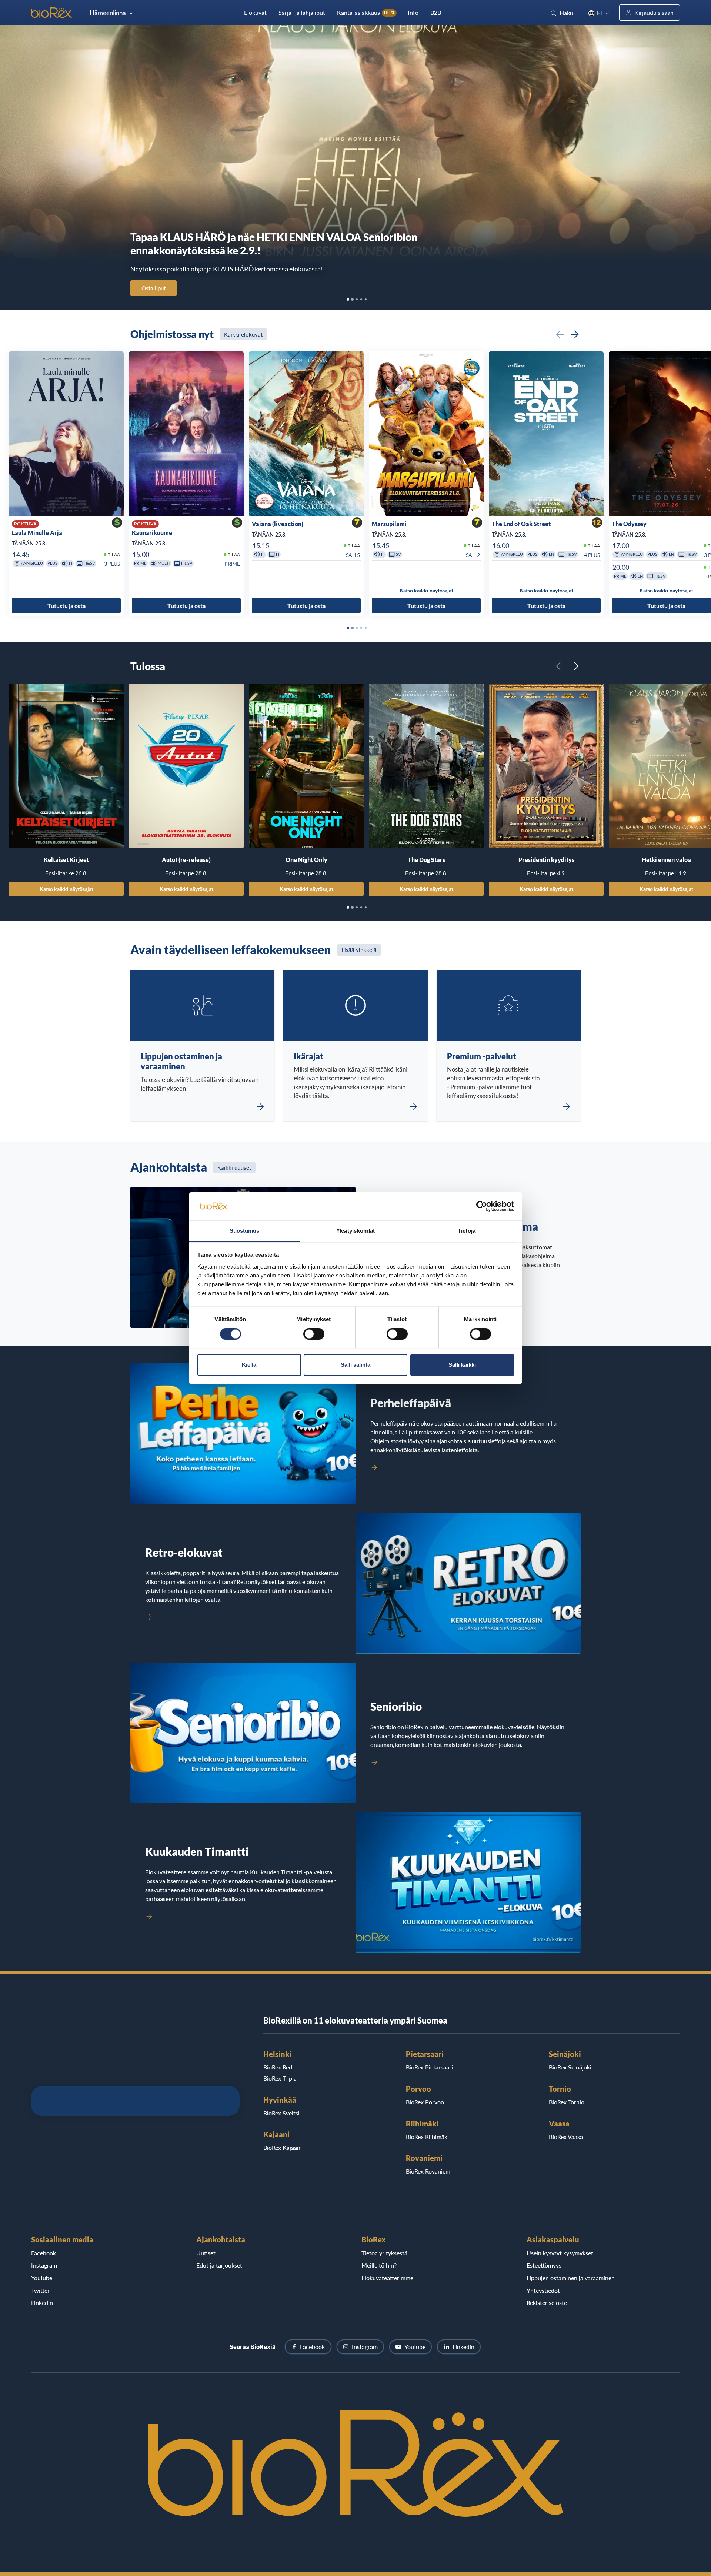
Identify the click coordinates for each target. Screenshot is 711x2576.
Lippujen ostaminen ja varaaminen (571, 2278)
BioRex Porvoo (425, 2102)
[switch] (314, 1334)
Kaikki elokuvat (243, 334)
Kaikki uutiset (234, 1167)
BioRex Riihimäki (427, 2137)
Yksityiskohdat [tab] (355, 1231)
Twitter (40, 2290)
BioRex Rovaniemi (429, 2171)
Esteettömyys (544, 2265)
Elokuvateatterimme (387, 2278)
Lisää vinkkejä (359, 950)
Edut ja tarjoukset (219, 2265)
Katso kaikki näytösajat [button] (426, 591)
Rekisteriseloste (547, 2303)
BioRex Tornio (567, 2102)
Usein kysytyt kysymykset (560, 2253)
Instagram (44, 2265)
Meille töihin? (379, 2265)
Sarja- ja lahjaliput (302, 12)
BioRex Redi (278, 2067)
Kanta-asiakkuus (366, 12)
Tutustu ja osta (66, 606)
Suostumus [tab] (245, 1231)
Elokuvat (255, 12)
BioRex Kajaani (283, 2147)
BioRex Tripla (280, 2078)
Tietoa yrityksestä (384, 2253)
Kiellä (249, 1365)
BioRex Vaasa (566, 2137)
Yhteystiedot (543, 2290)
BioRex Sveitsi (281, 2113)
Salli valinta (355, 1365)
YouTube (42, 2278)
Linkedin (42, 2303)
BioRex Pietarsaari (429, 2067)
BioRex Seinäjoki (570, 2067)
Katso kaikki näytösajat (66, 889)
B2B (436, 12)
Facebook (44, 2253)
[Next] (575, 334)
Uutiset (206, 2253)
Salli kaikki (462, 1365)
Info (413, 12)
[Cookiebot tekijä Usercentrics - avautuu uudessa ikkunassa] (482, 1206)
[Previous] (560, 334)
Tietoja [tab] (467, 1231)
